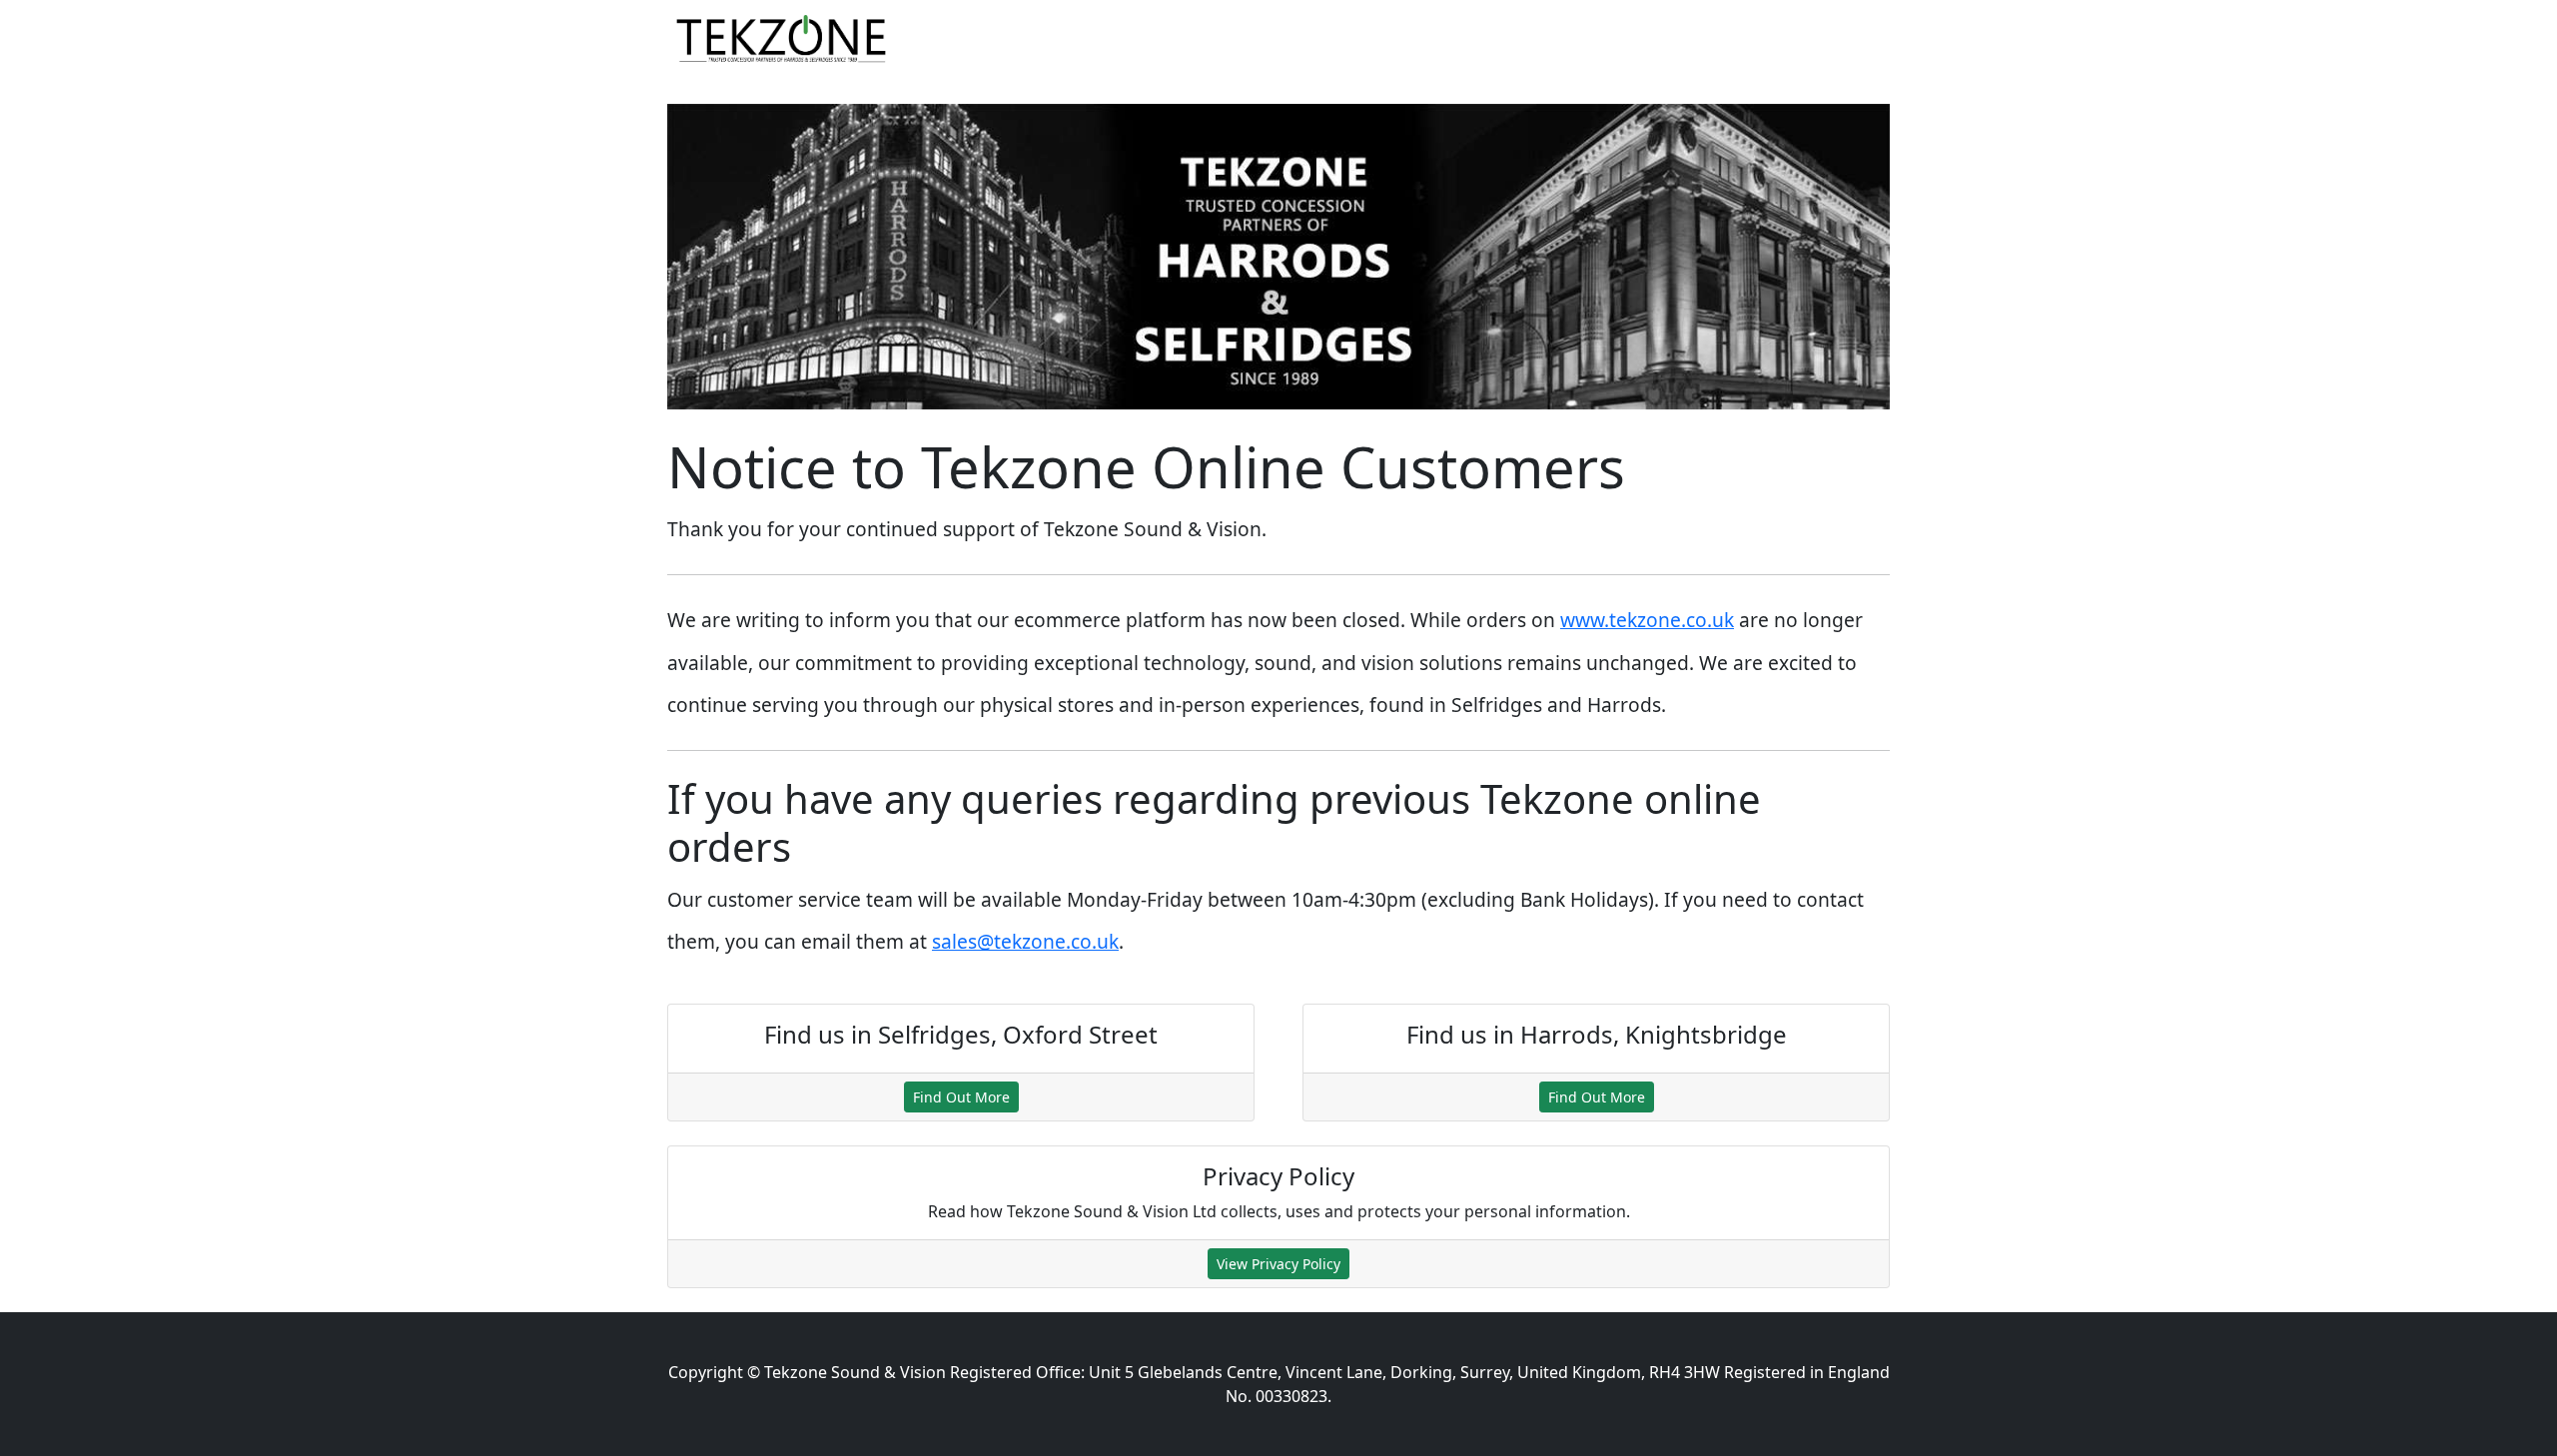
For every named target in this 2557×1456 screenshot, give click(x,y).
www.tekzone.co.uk (1647, 620)
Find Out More (961, 1097)
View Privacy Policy (1278, 1264)
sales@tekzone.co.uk (1025, 941)
